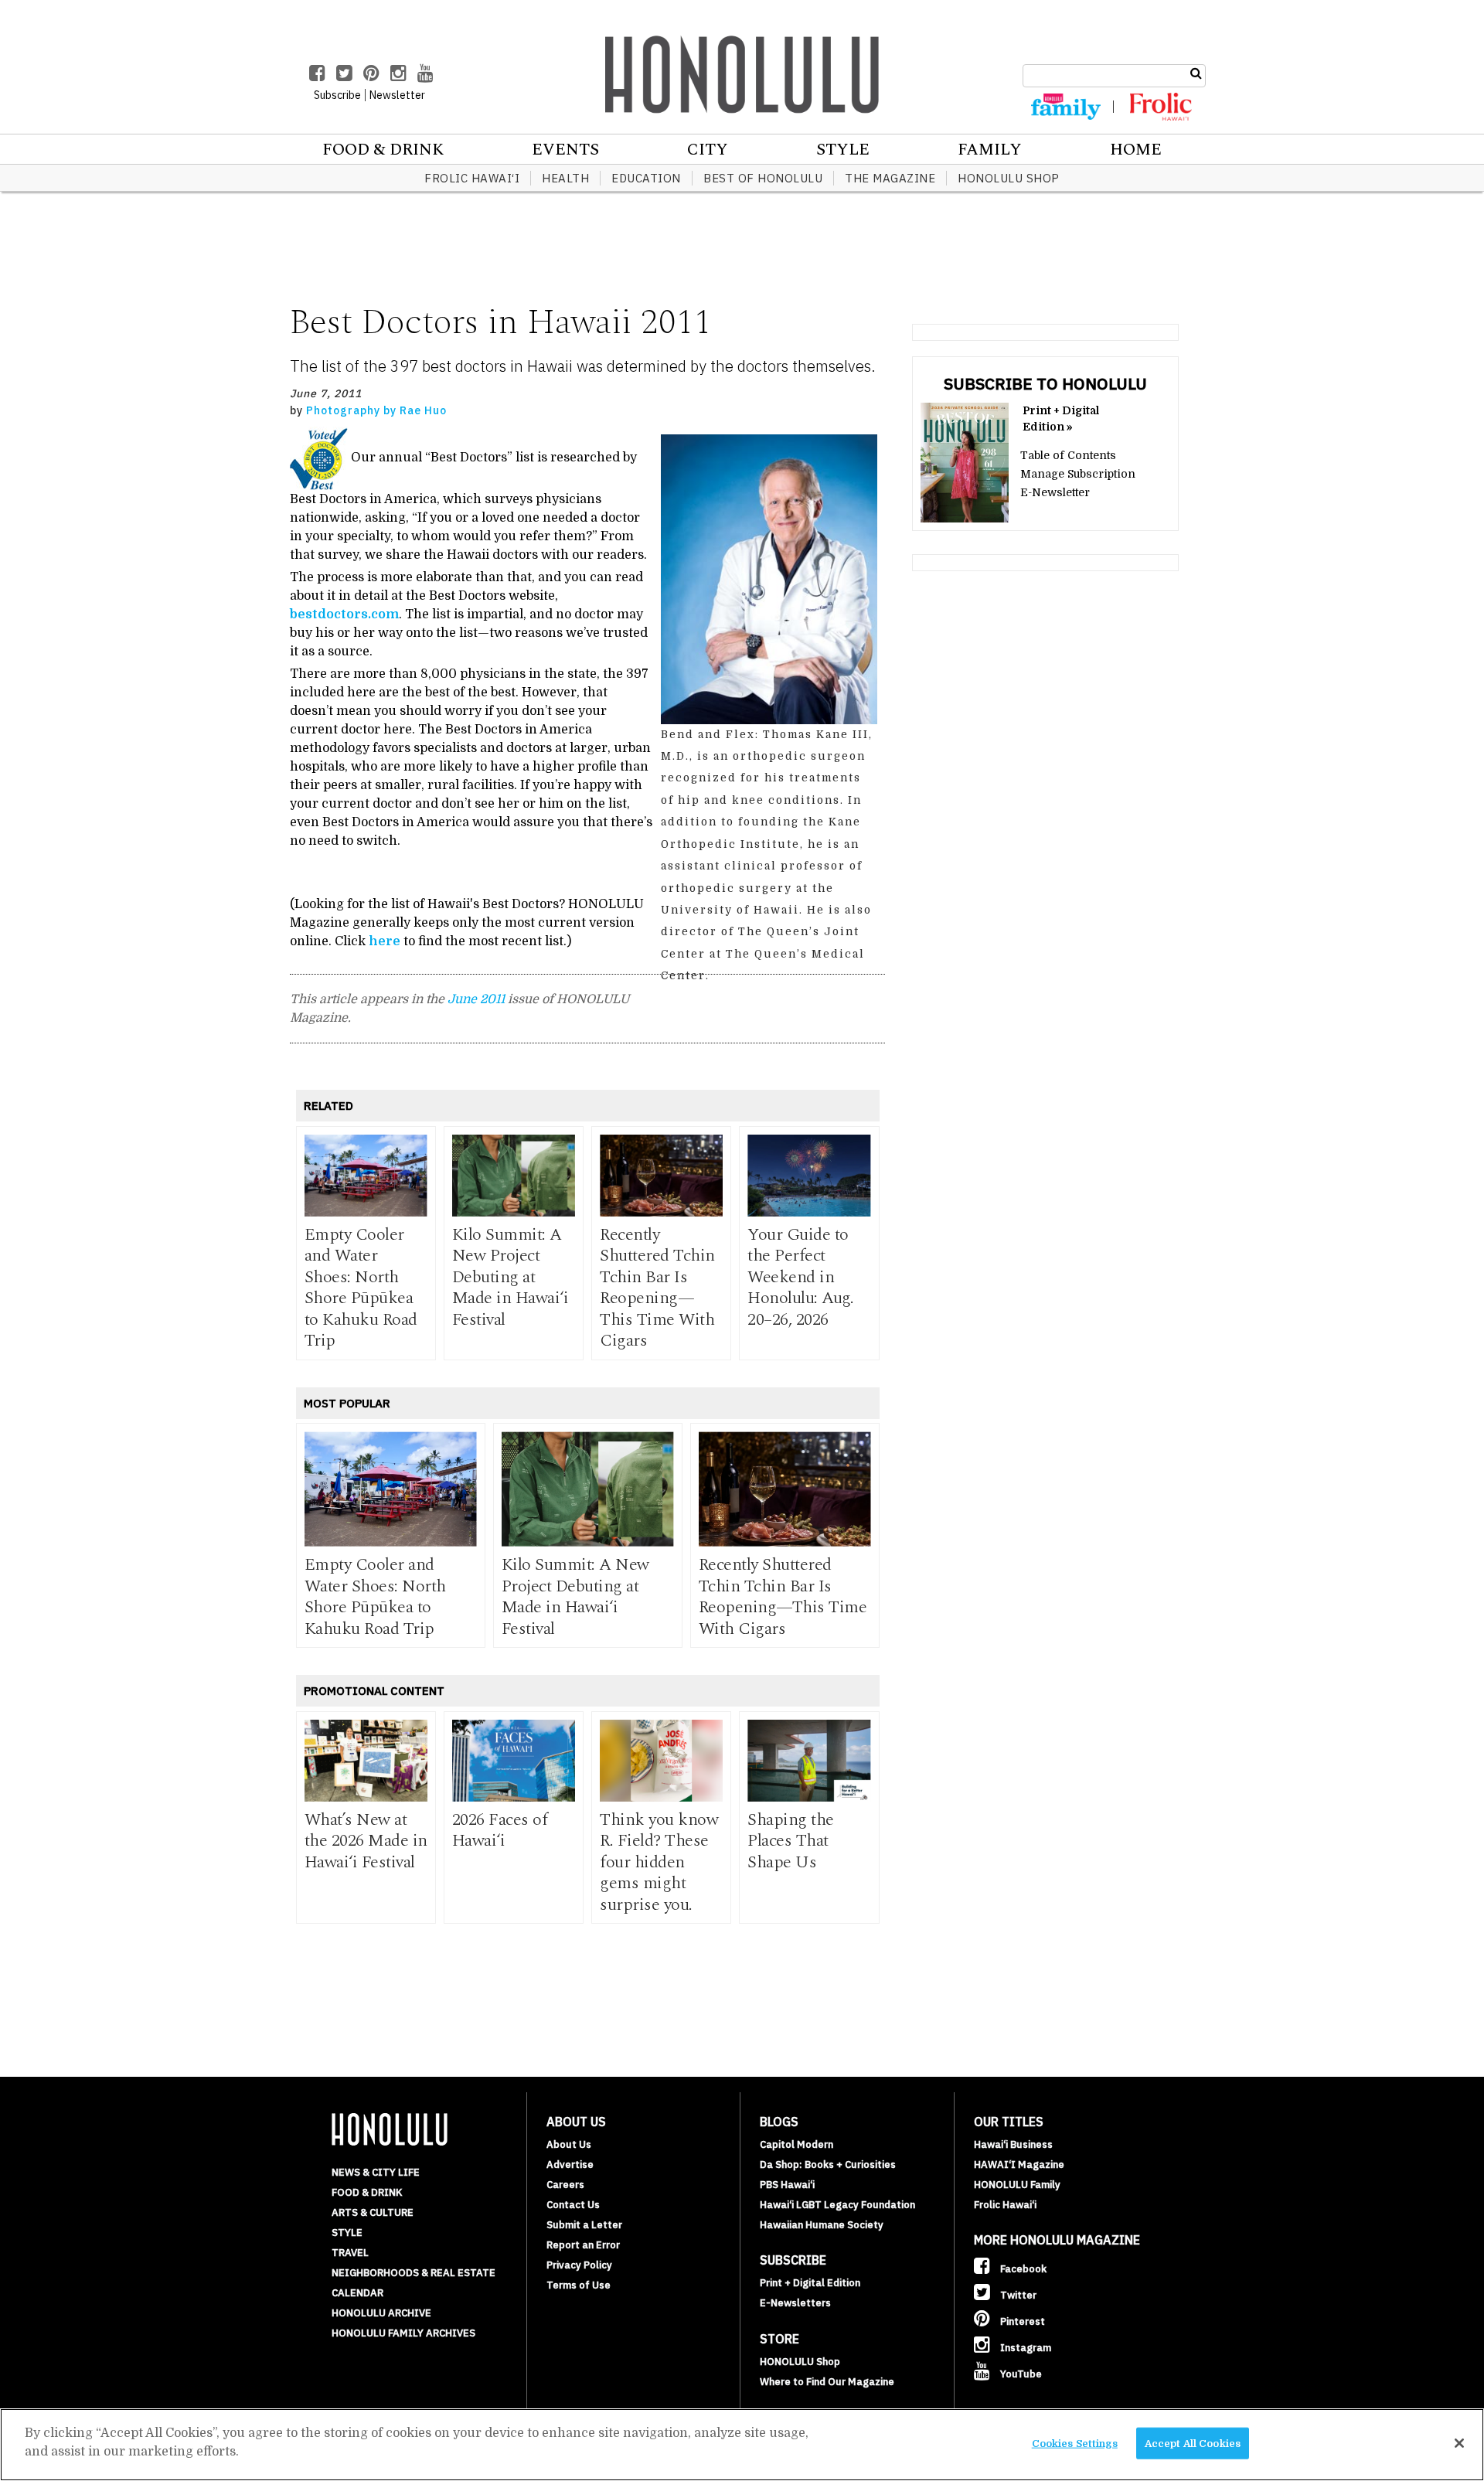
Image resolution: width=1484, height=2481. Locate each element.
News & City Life (376, 2172)
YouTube (1020, 2374)
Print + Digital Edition (810, 2283)
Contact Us (573, 2205)
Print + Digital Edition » (1061, 419)
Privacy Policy (579, 2265)
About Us (569, 2144)
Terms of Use (579, 2285)
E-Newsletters (795, 2303)
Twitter (1017, 2295)
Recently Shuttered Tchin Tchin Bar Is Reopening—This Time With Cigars (657, 1288)
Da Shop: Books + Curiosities (828, 2164)
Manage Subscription (1078, 474)
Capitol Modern (796, 2144)
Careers (565, 2185)
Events (565, 150)
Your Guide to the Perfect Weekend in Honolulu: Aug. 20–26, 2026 (800, 1277)
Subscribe (337, 95)
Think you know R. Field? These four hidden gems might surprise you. (659, 1862)
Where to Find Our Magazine (827, 2382)
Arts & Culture (373, 2212)
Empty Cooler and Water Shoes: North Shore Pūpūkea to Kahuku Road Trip (361, 1288)
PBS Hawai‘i (787, 2185)
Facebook (1022, 2269)
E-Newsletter (1055, 492)
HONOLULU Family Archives (403, 2333)
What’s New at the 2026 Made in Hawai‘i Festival (366, 1841)
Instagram (1025, 2348)
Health (565, 178)
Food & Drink (383, 150)
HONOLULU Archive (381, 2313)
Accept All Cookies (1193, 2444)
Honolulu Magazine (742, 74)
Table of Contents (1068, 455)
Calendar (357, 2293)
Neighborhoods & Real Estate (414, 2273)
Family (990, 150)
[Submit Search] (1196, 73)
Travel (350, 2253)
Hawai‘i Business (1013, 2144)
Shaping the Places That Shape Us (791, 1841)
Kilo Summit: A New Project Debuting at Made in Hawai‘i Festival (511, 1277)
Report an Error (583, 2245)
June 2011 (476, 999)
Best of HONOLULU (763, 178)
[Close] (1459, 2443)
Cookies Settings (1075, 2444)
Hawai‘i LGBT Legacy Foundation (837, 2205)
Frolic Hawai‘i (472, 178)
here (385, 941)
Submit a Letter (584, 2225)
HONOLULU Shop (1009, 178)
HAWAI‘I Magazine (1019, 2164)
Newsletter (397, 95)
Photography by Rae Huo (376, 410)
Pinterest (1021, 2321)
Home (1136, 150)
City (708, 150)
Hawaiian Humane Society (822, 2225)
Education (646, 178)
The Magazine (890, 178)
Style (843, 150)
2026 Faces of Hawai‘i (500, 1831)
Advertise (570, 2164)
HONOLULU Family (1017, 2185)
